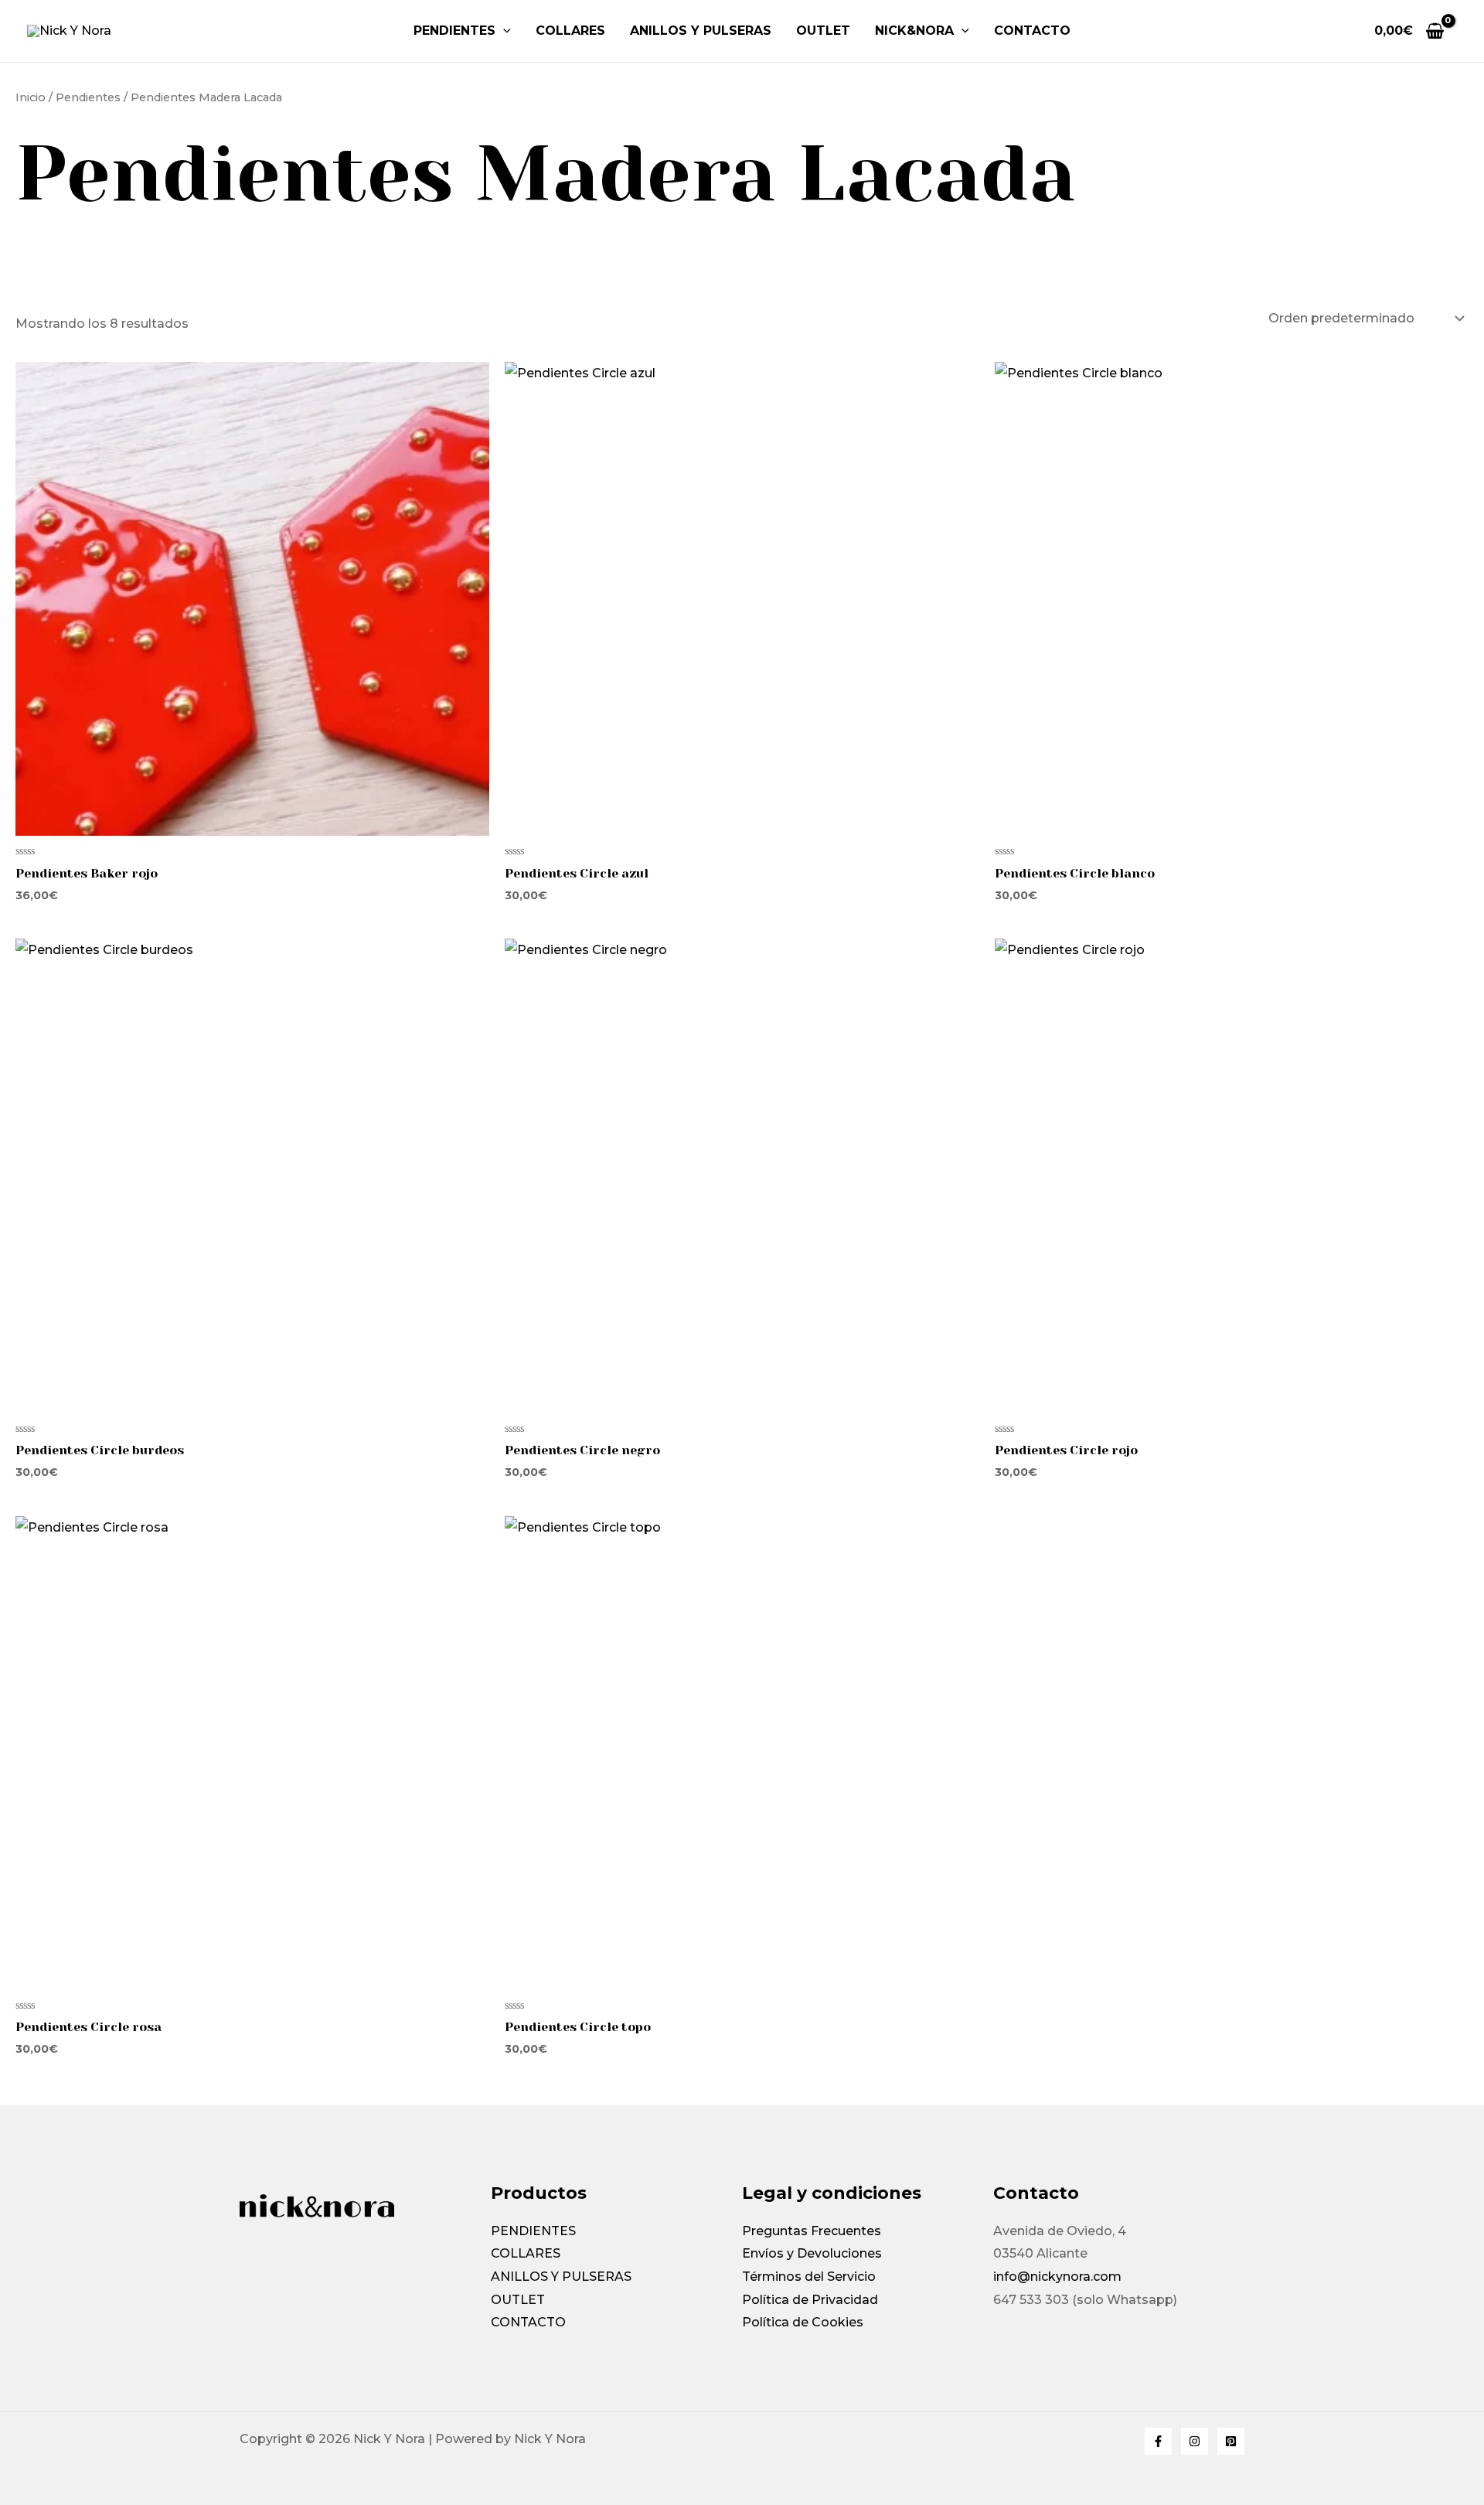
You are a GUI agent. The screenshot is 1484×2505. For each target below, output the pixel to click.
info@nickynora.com (1057, 2277)
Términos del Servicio (809, 2277)
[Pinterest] (1231, 2441)
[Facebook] (1158, 2441)
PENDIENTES (454, 31)
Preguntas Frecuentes (812, 2231)
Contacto (1032, 31)
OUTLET (823, 31)
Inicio (31, 97)
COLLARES (570, 31)
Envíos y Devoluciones (812, 2253)
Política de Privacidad (810, 2300)
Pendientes (88, 97)
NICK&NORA (914, 31)
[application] (503, 31)
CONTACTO (528, 2322)
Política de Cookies (803, 2322)
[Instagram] (1195, 2441)
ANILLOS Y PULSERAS (701, 31)
